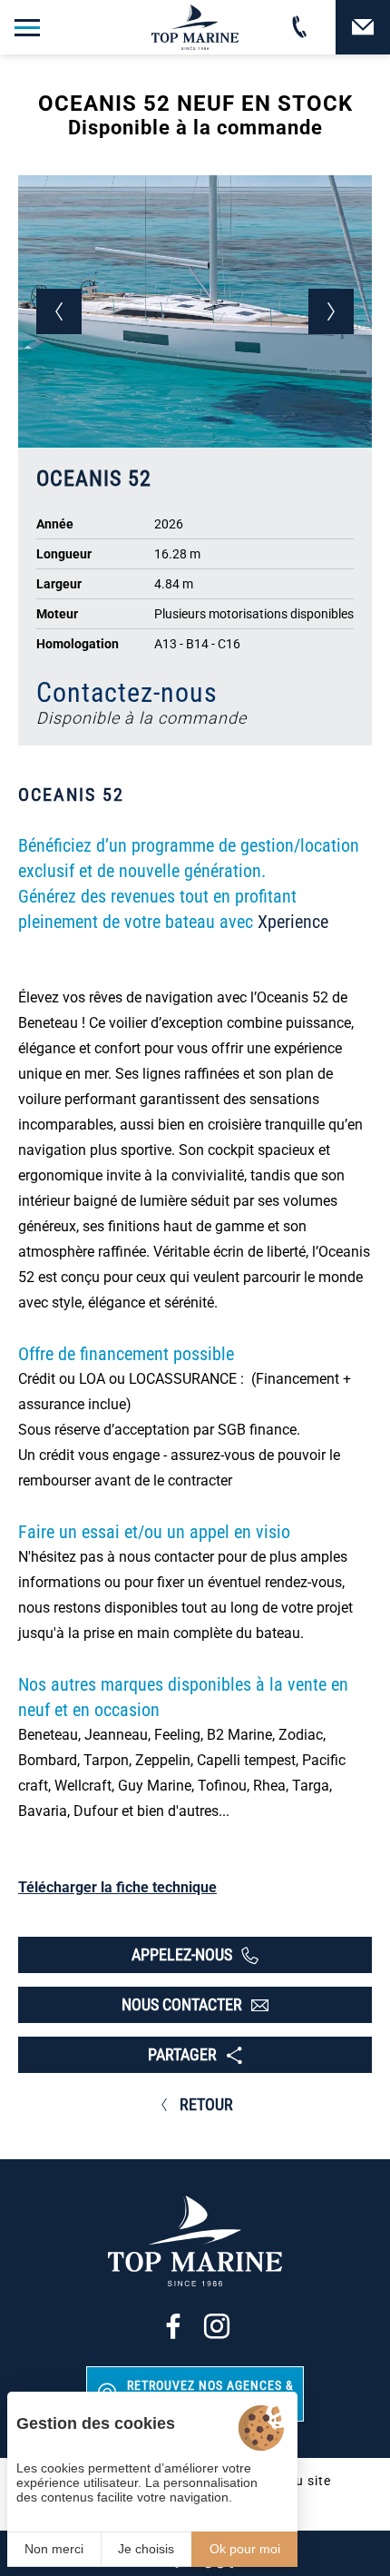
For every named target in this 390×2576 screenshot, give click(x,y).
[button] (59, 311)
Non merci (54, 2549)
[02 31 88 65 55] (299, 27)
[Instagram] (217, 2326)
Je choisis (146, 2549)
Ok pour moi (245, 2549)
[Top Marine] (195, 27)
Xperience (293, 922)
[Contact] (363, 27)
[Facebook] (173, 2326)
